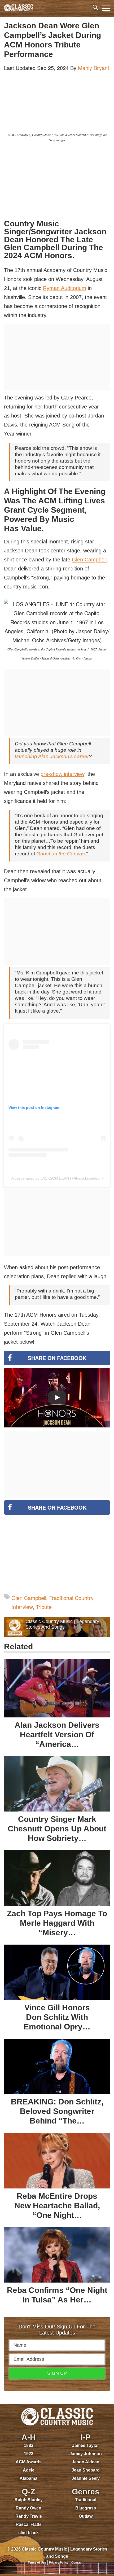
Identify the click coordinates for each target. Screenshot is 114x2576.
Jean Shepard (86, 2470)
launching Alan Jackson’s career (52, 756)
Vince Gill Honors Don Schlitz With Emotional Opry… (57, 2017)
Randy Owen (28, 2508)
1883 (29, 2445)
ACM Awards (29, 2462)
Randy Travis (29, 2516)
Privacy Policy (59, 2562)
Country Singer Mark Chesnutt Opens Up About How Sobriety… (57, 1829)
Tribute (44, 1607)
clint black (28, 2533)
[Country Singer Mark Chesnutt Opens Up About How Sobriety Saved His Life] (57, 1784)
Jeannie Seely (86, 2478)
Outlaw (86, 2516)
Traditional (86, 2500)
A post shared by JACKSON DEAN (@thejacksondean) (57, 1178)
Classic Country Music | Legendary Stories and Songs (62, 1624)
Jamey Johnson (86, 2454)
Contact (77, 2562)
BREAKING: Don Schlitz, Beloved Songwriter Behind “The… (57, 2111)
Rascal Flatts (29, 2524)
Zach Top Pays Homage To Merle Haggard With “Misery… (57, 1923)
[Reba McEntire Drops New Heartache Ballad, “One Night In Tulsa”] (57, 2160)
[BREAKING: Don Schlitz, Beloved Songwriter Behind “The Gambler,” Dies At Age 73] (57, 2066)
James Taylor (85, 2445)
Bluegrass (86, 2508)
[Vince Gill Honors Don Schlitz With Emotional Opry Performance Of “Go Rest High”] (57, 1972)
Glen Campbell (89, 560)
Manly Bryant (94, 68)
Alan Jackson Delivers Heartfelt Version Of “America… (57, 1735)
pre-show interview (62, 774)
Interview (22, 1607)
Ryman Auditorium (65, 288)
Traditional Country (71, 1598)
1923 (29, 2454)
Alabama (28, 2478)
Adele (29, 2470)
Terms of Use (37, 2562)
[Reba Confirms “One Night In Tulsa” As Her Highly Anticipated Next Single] (57, 2255)
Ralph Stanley (29, 2500)
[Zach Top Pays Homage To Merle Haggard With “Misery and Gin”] (57, 1878)
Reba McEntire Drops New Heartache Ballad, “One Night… (57, 2206)
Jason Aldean (86, 2462)
